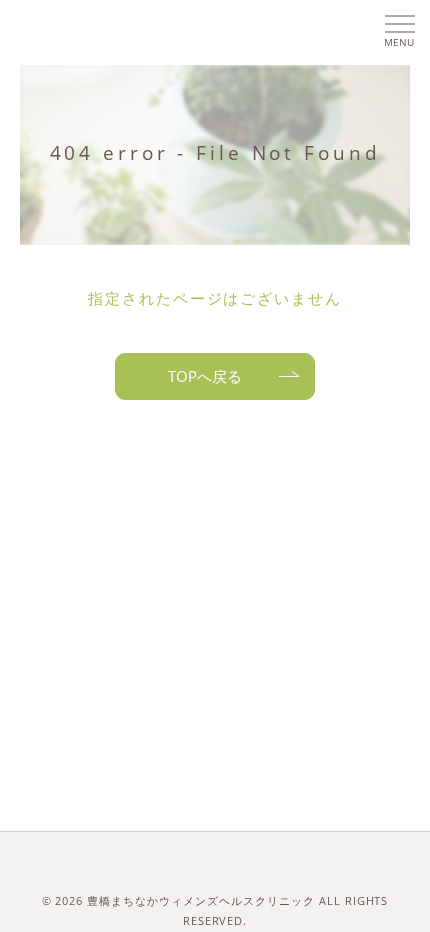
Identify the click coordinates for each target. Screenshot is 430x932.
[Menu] (399, 27)
